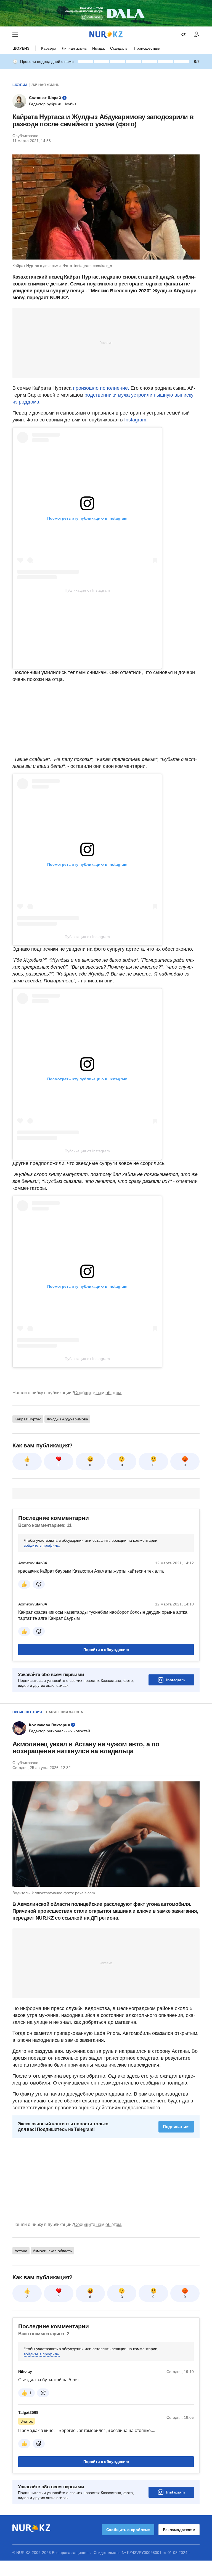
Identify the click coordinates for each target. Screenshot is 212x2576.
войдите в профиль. (42, 1545)
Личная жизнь (74, 48)
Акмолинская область (52, 2251)
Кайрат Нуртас (28, 1419)
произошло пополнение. (102, 388)
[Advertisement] (106, 343)
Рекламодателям (179, 2530)
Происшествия (147, 48)
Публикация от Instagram (87, 590)
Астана (21, 2251)
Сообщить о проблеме (128, 2530)
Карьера (49, 48)
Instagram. (136, 420)
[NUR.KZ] (106, 35)
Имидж (98, 48)
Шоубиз (21, 48)
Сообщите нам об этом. (98, 1393)
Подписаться (176, 2127)
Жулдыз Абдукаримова (67, 1419)
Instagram (175, 1680)
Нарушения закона (65, 1712)
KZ (183, 35)
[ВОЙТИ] (197, 35)
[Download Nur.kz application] (106, 13)
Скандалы (119, 48)
